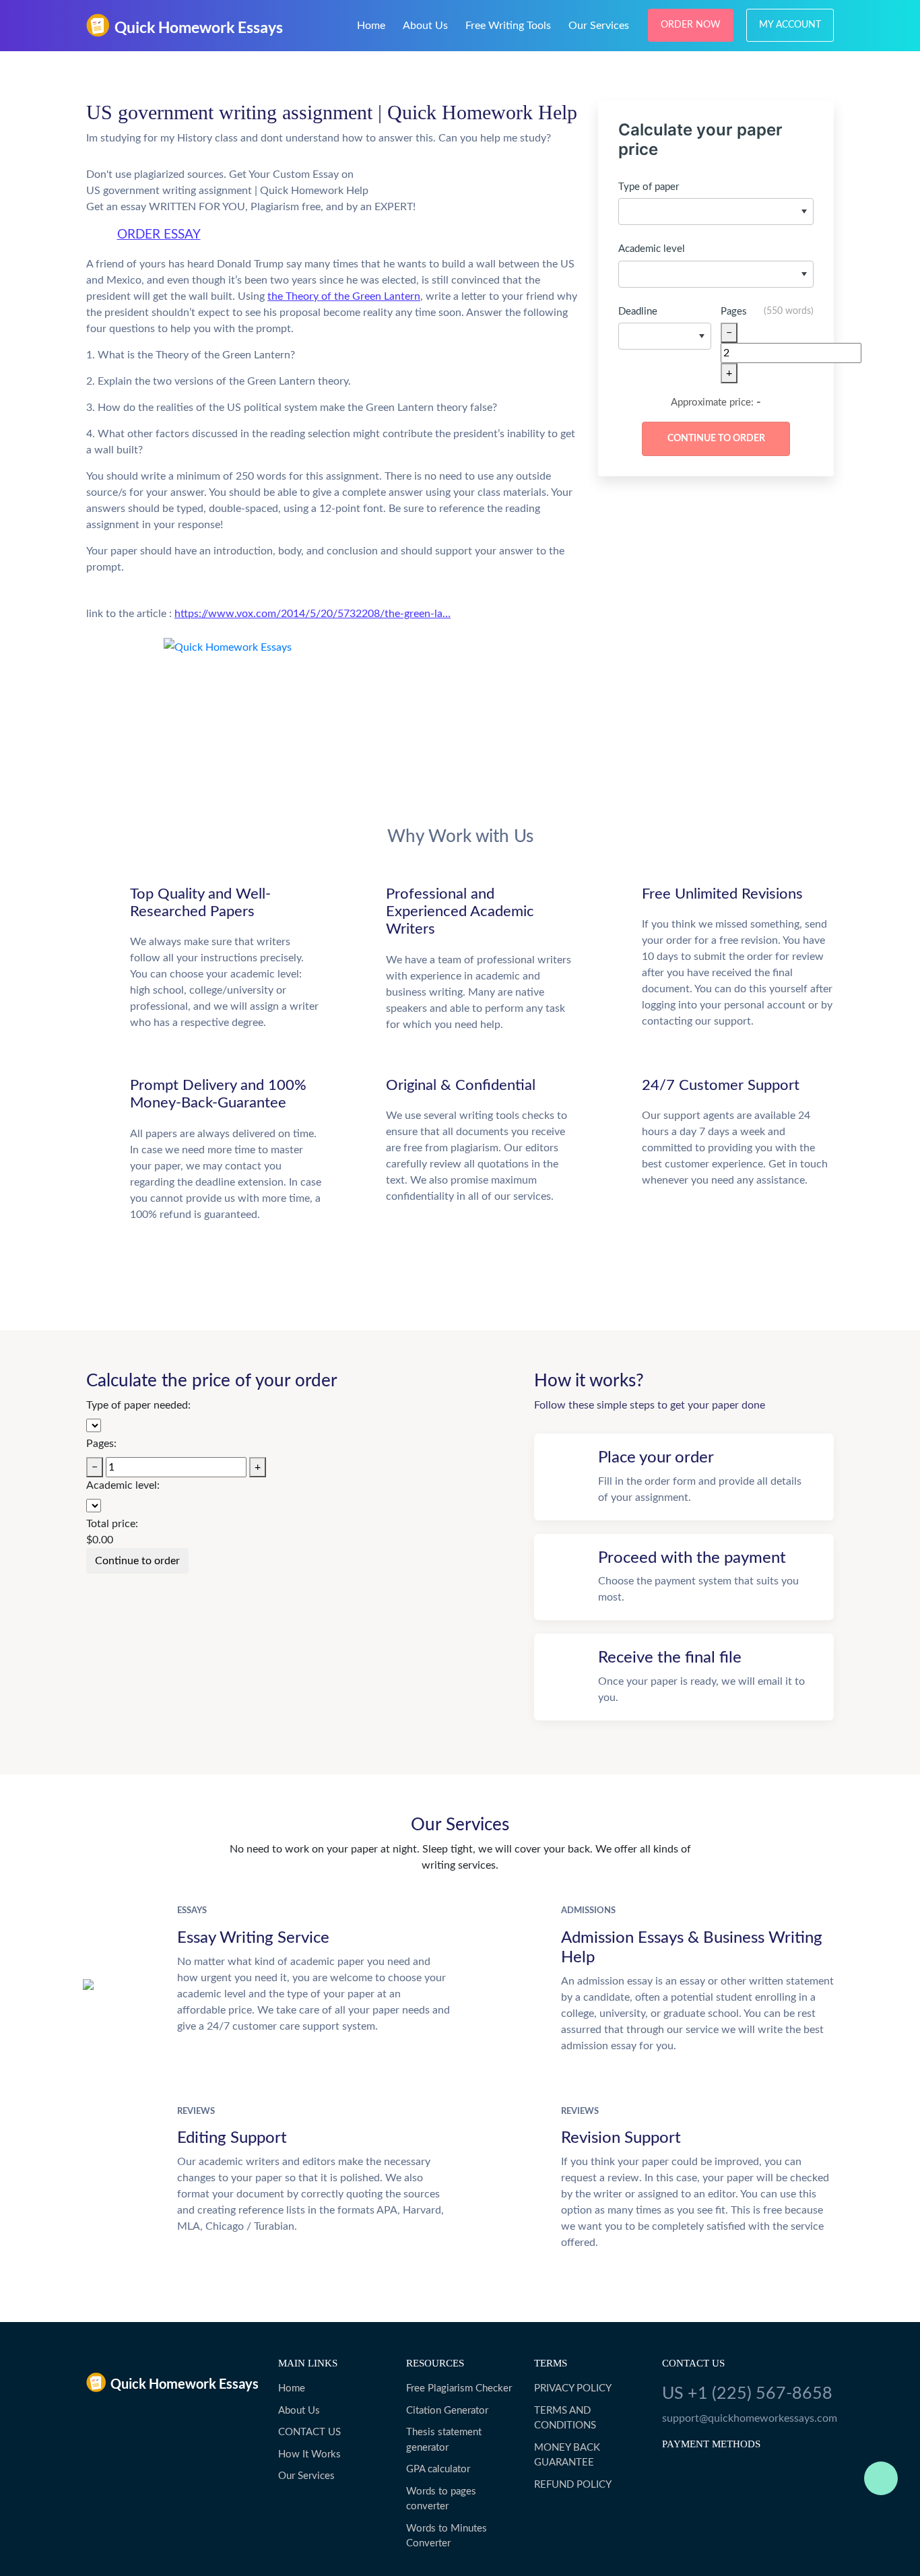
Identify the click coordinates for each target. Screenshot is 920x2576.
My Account (790, 25)
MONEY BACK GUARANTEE (567, 2455)
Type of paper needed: (138, 1405)
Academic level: (123, 1485)
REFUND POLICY (573, 2485)
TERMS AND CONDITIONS (565, 2418)
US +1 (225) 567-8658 (747, 2394)
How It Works (309, 2454)
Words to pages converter (441, 2499)
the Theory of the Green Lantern (344, 296)
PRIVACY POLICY (573, 2388)
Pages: (101, 1444)
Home (371, 26)
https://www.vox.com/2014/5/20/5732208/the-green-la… (313, 614)
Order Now (691, 25)
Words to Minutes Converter (447, 2536)
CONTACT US (309, 2432)
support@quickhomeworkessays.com (748, 2418)
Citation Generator (447, 2411)
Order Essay (159, 235)
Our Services (599, 26)
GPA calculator (438, 2469)
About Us (425, 26)
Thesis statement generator (444, 2440)
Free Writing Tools (508, 26)
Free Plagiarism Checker (459, 2388)
